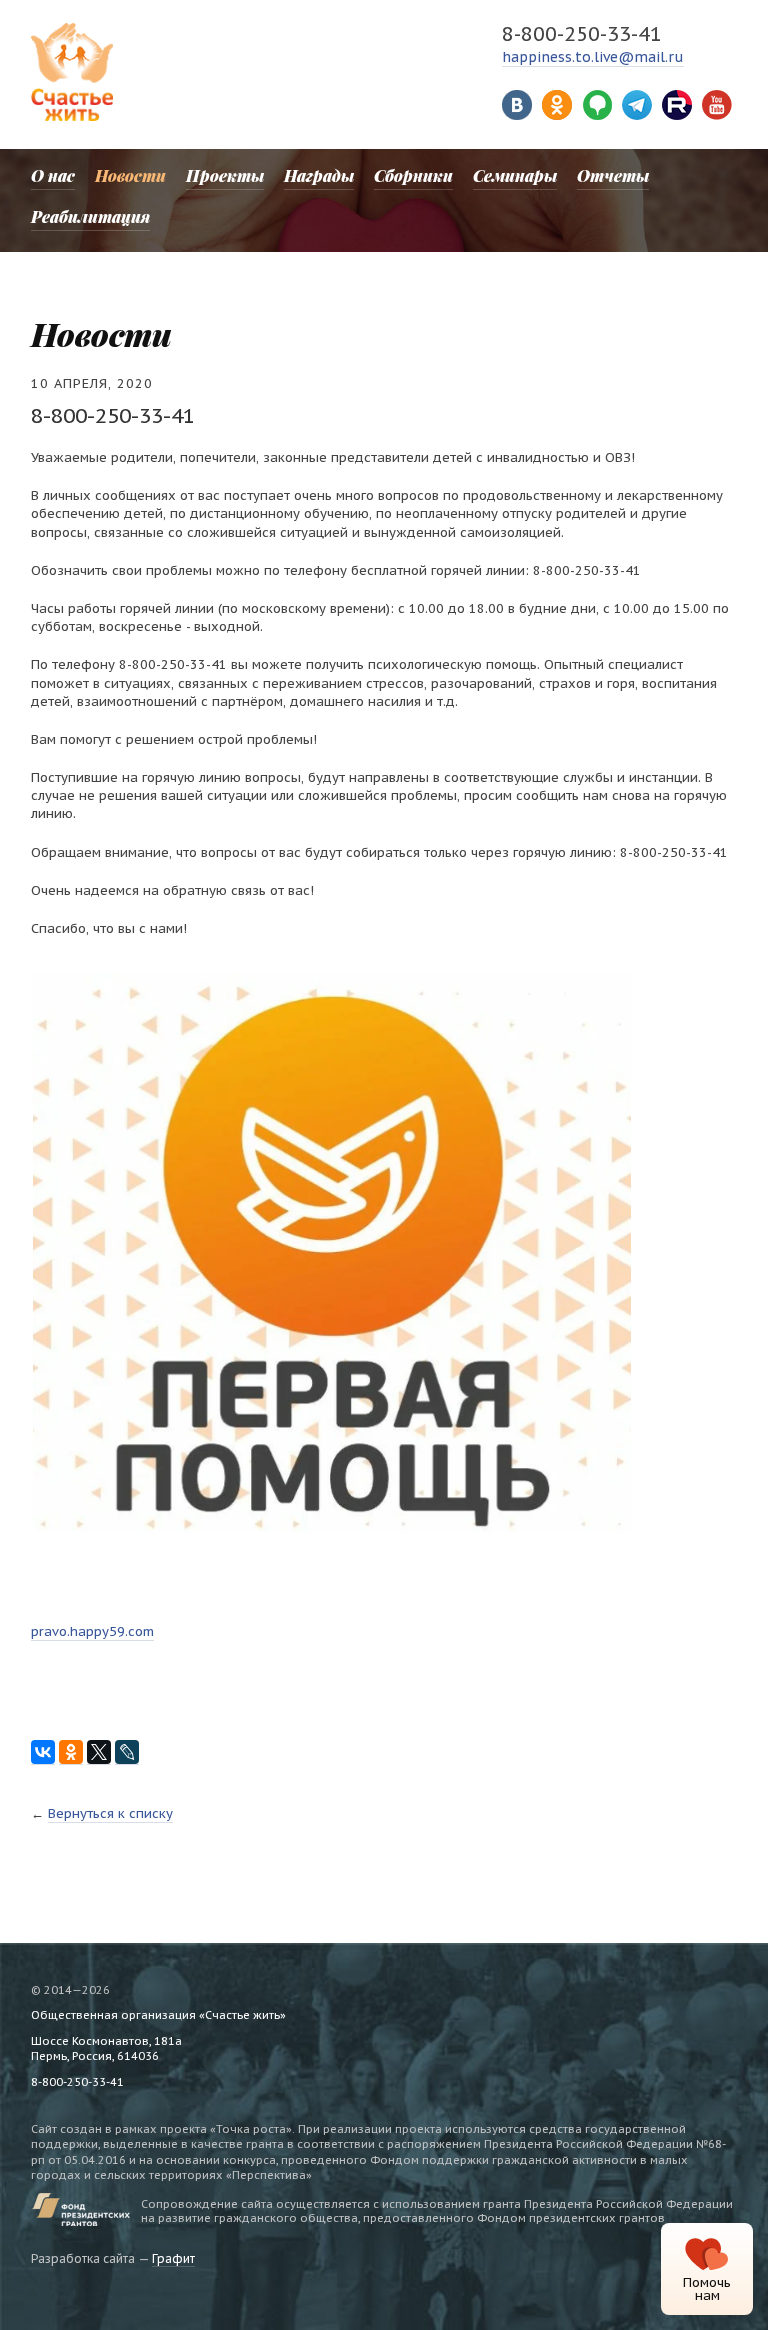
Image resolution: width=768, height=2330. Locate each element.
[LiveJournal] (127, 1752)
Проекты (225, 175)
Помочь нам (707, 2289)
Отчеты (613, 175)
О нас (53, 175)
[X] (99, 1752)
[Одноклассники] (71, 1752)
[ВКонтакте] (43, 1752)
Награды (319, 175)
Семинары (515, 175)
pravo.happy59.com (92, 1631)
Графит (173, 2258)
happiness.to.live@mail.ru (593, 57)
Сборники (413, 175)
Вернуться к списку (110, 1813)
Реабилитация (90, 216)
